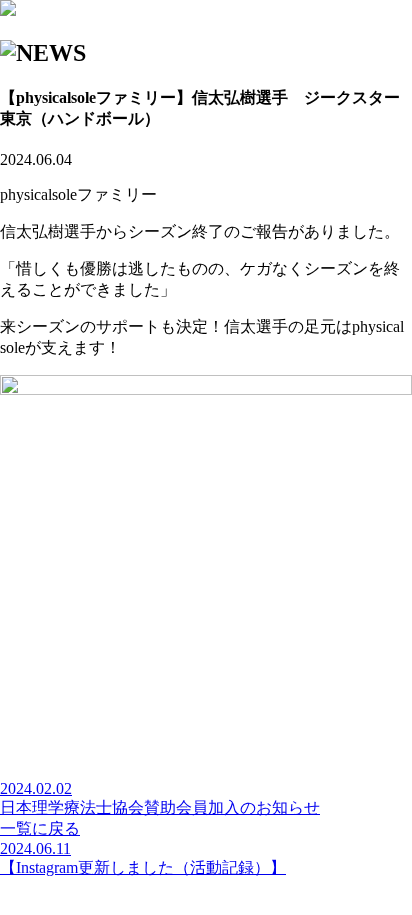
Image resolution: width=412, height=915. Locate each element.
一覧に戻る (40, 828)
